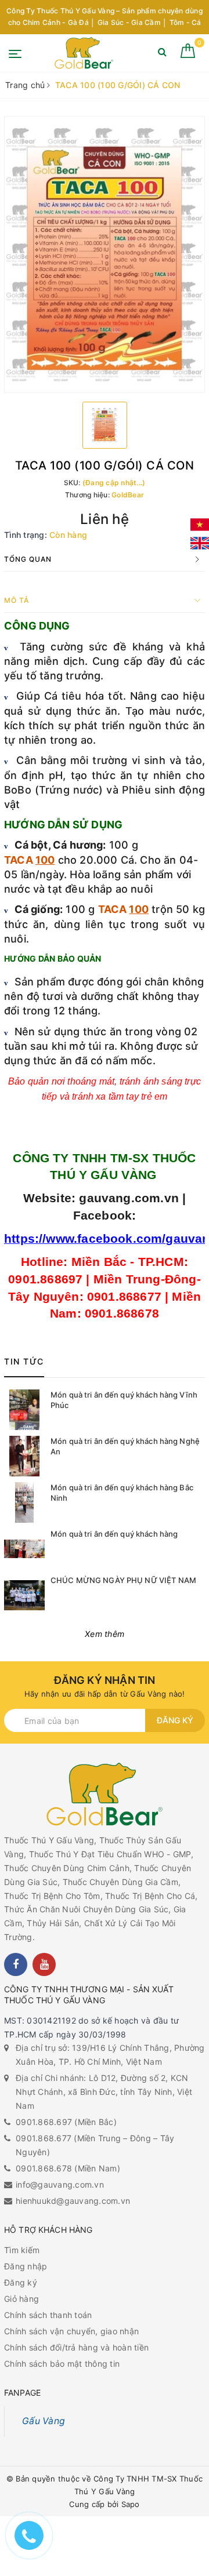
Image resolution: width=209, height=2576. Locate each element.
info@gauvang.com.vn (60, 2184)
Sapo (131, 2504)
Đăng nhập (26, 2266)
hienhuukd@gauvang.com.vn (73, 2201)
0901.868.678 (44, 2168)
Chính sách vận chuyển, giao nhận (71, 2331)
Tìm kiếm (22, 2250)
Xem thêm (105, 1634)
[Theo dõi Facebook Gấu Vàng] (16, 1964)
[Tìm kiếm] (162, 54)
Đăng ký (175, 1720)
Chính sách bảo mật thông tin (62, 2364)
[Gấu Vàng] (84, 53)
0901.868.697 (44, 2122)
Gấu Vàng (44, 2421)
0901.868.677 (44, 2138)
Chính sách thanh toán (48, 2315)
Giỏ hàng (21, 2299)
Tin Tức (24, 1361)
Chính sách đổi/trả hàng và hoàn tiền (76, 2347)
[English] (200, 543)
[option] (105, 255)
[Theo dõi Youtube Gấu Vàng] (44, 1964)
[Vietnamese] (200, 525)
